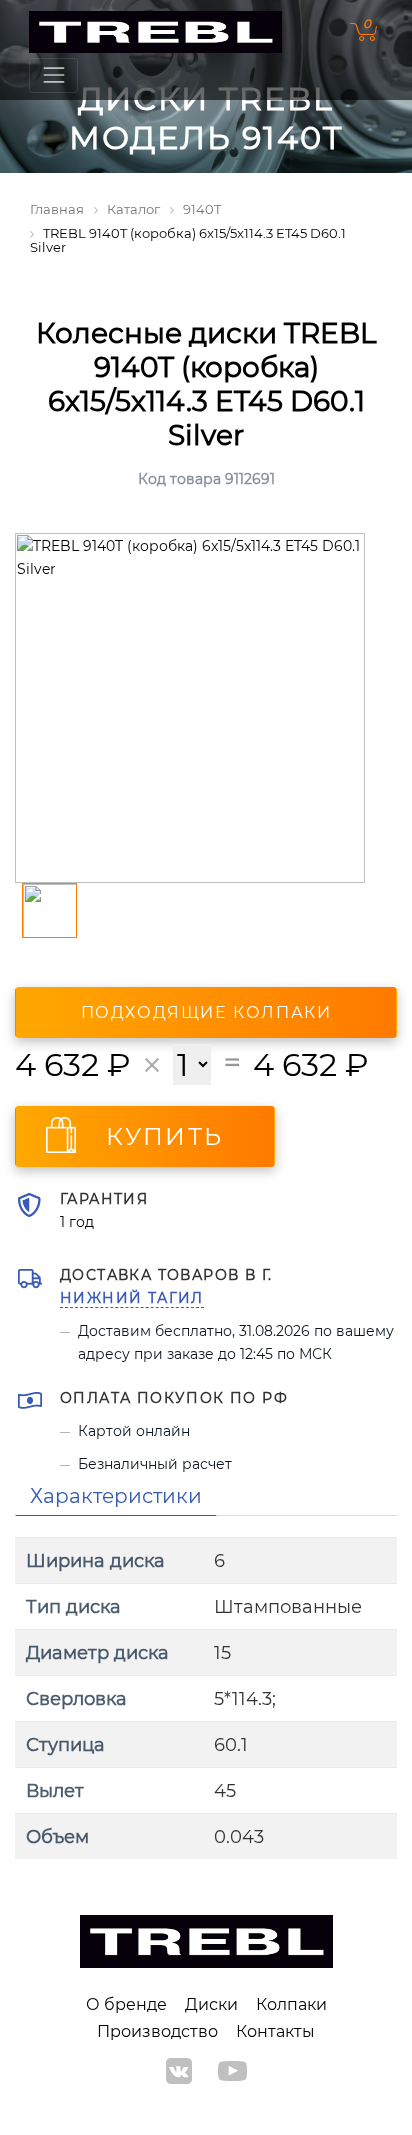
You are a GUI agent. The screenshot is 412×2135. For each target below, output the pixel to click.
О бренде (126, 2004)
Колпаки (291, 2004)
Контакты (275, 2031)
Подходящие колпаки (206, 1012)
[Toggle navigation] (53, 75)
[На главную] (155, 32)
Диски (211, 2004)
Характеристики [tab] (116, 1496)
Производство (157, 2031)
